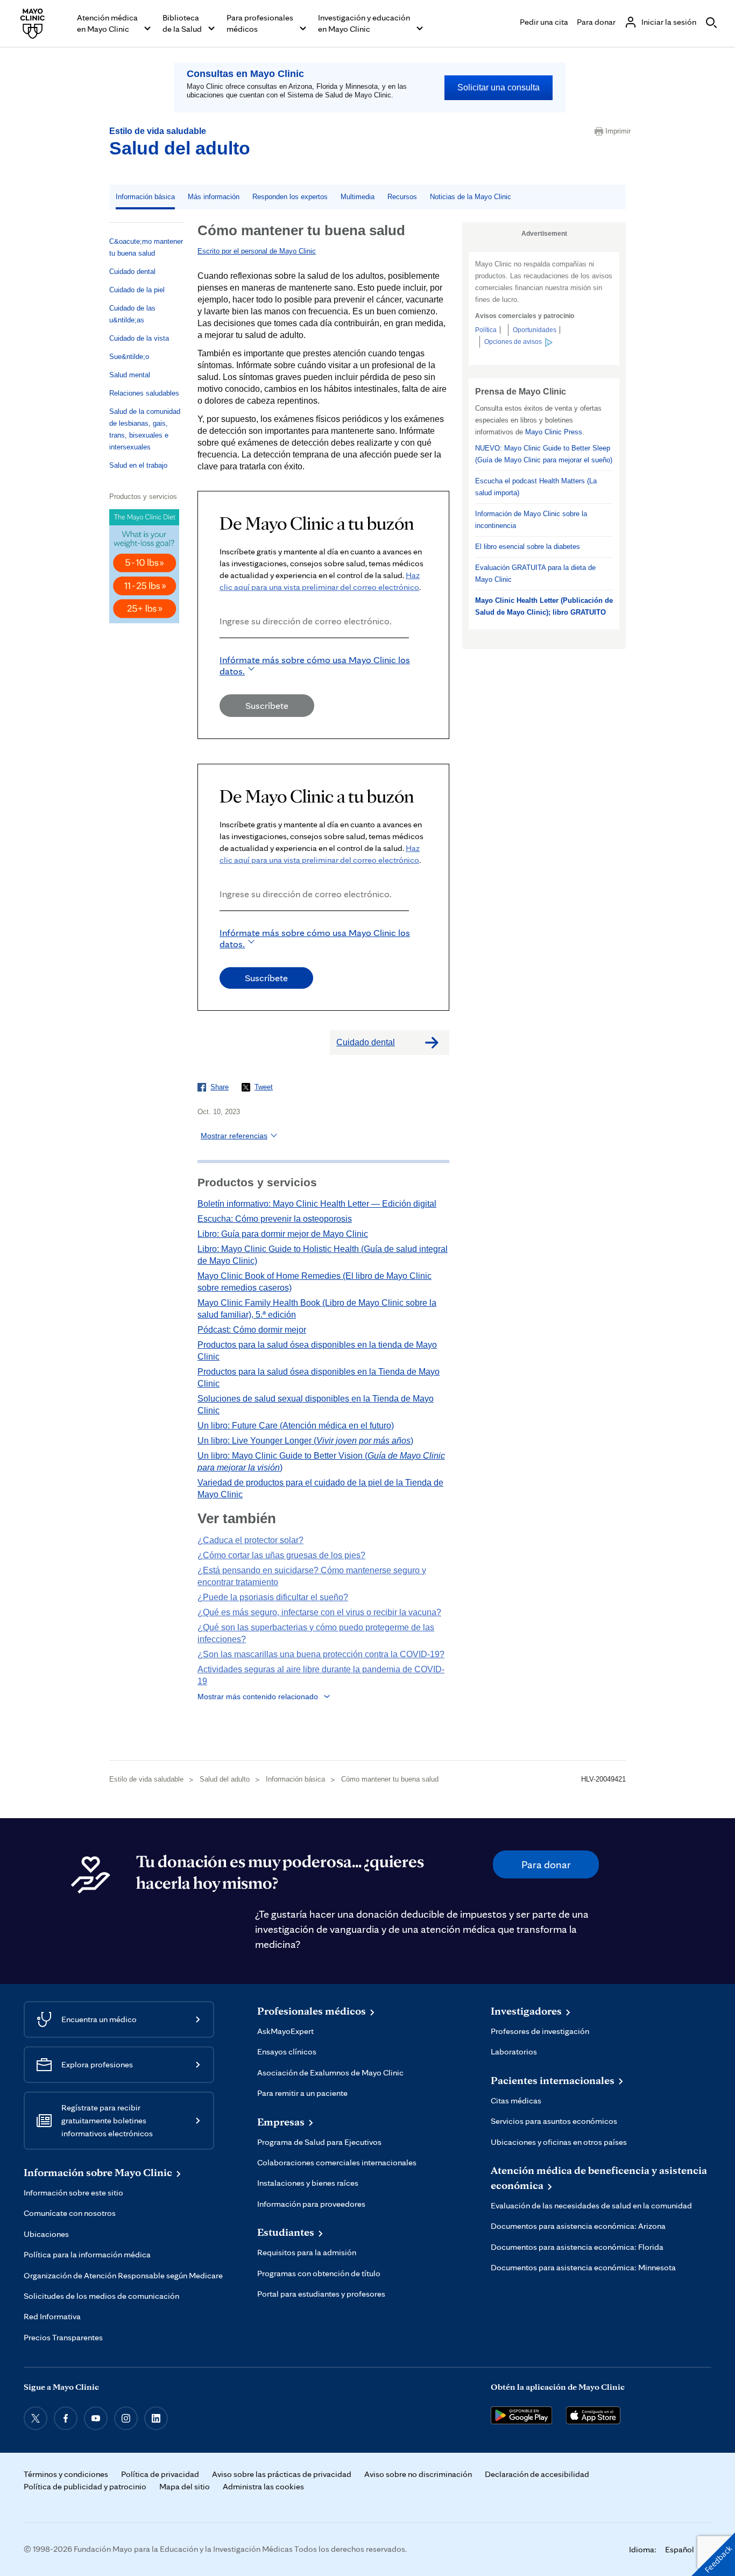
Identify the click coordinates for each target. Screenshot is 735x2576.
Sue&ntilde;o (129, 357)
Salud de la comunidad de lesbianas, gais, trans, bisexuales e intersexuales (145, 429)
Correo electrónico (223, 653)
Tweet (264, 1087)
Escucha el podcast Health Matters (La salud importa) (536, 487)
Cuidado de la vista (139, 338)
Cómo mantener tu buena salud (390, 1779)
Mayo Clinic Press (554, 432)
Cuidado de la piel (137, 290)
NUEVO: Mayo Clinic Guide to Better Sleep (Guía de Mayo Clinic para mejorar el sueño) (544, 454)
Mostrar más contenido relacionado (258, 1697)
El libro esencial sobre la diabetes (528, 547)
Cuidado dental (132, 272)
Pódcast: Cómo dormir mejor (252, 1330)
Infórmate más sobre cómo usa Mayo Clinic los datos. (315, 665)
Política (486, 330)
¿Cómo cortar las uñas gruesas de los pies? (281, 1555)
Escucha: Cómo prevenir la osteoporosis (275, 1219)
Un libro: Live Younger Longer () (305, 1441)
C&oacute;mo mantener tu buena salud (146, 247)
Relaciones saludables (144, 393)
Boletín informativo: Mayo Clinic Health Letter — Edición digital (317, 1204)
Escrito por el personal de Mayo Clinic (257, 251)
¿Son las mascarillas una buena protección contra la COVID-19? (321, 1654)
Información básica (145, 197)
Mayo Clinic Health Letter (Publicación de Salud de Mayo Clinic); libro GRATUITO (544, 606)
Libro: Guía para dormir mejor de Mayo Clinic (283, 1234)
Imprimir (616, 131)
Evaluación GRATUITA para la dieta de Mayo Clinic (535, 573)
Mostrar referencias (234, 1136)
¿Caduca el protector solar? (250, 1540)
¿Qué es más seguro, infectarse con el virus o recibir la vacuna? (319, 1612)
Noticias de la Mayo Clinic (471, 197)
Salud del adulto (180, 148)
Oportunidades (535, 330)
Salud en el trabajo (138, 465)
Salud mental (130, 375)
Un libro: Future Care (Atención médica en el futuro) (296, 1426)
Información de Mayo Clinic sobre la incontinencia (531, 520)
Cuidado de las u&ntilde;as (132, 314)
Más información (214, 197)
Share (220, 1087)
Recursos (402, 197)
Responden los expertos (290, 197)
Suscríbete (267, 705)
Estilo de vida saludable (158, 131)
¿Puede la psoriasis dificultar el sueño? (273, 1597)
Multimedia (358, 197)
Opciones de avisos (513, 342)
